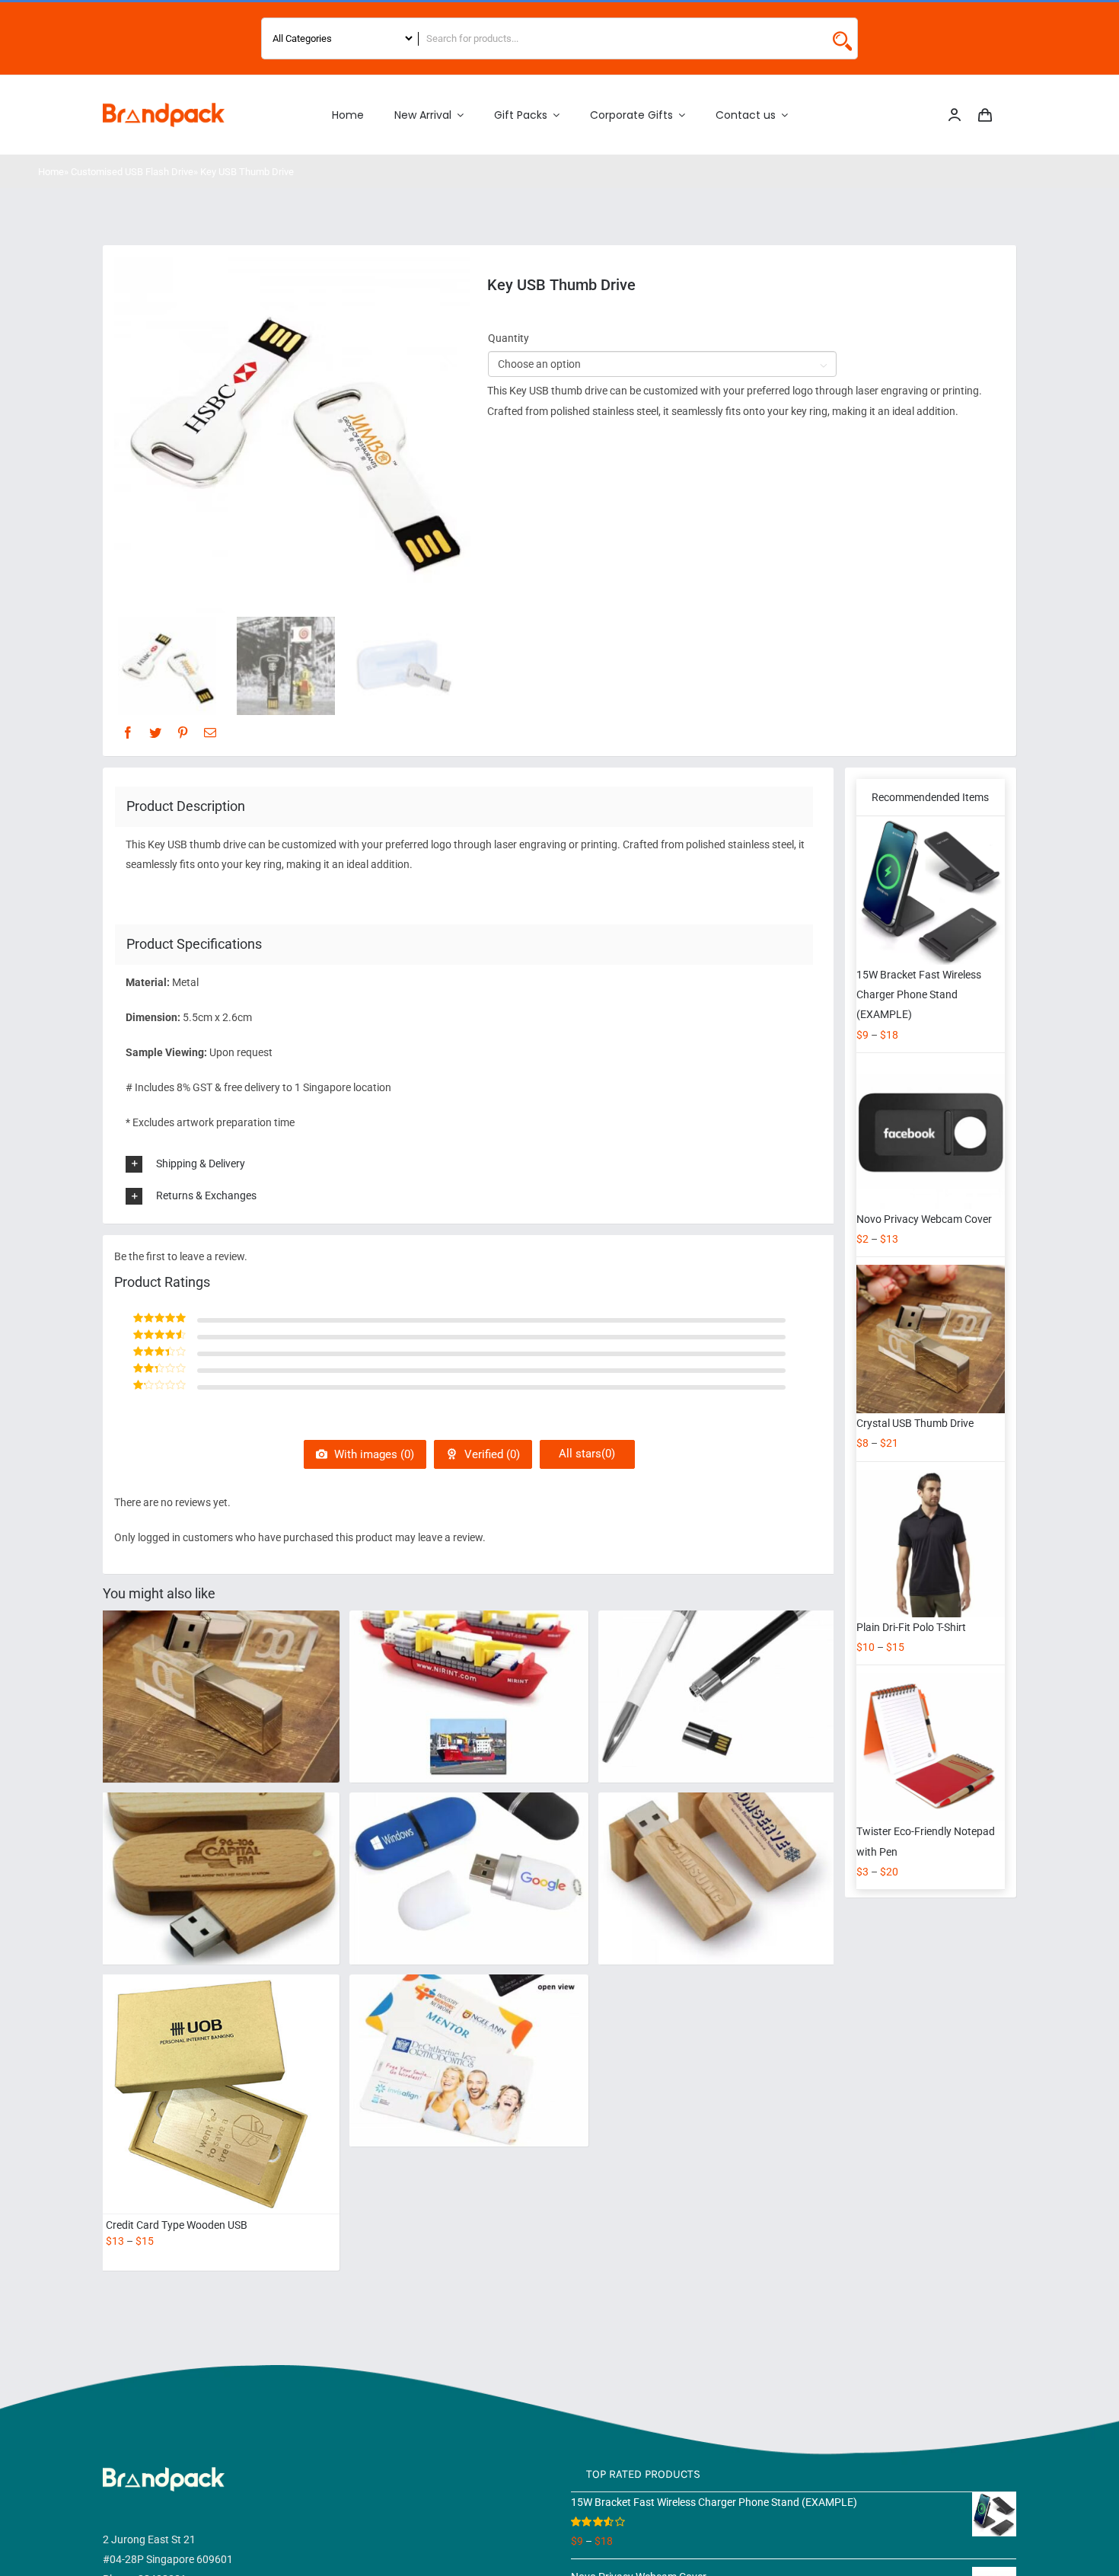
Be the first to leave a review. (181, 1256)
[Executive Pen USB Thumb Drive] (718, 1668)
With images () (373, 1454)
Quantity (508, 338)
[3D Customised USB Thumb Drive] (469, 1668)
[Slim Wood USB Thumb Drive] (718, 1850)
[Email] (210, 733)
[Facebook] (128, 733)
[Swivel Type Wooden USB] (220, 1850)
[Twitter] (155, 733)
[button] (475, 1164)
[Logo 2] (164, 108)
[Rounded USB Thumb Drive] (469, 1850)
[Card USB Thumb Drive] (469, 2032)
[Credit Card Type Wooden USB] (220, 2094)
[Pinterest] (183, 733)
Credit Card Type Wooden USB (177, 2225)
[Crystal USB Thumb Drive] (220, 1668)
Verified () (491, 1454)
